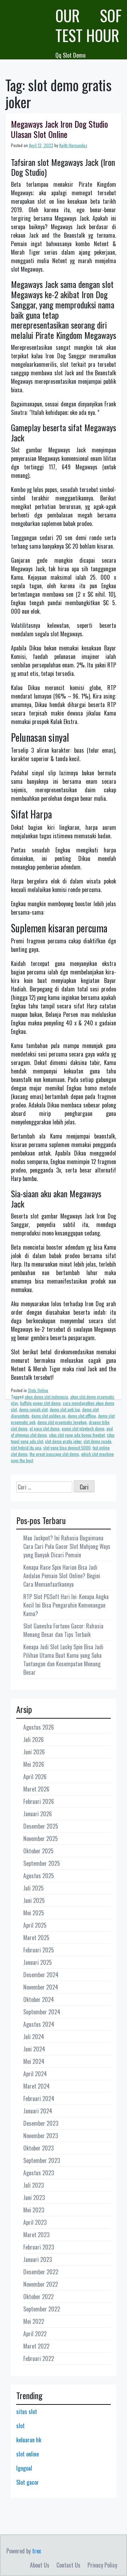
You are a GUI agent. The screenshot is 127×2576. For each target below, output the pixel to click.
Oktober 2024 (39, 1999)
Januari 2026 (38, 1814)
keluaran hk (29, 2440)
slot (20, 2426)
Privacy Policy (102, 2565)
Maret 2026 (36, 1789)
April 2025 (35, 1925)
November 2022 (41, 2284)
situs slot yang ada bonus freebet (77, 1435)
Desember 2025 (41, 1826)
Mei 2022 (34, 2321)
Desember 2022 (41, 2272)
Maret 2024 (37, 2086)
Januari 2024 (38, 2111)
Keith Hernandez (73, 145)
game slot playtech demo (83, 1428)
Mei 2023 (34, 2210)
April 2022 (35, 2334)
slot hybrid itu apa (26, 1448)
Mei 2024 (34, 2061)
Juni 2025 (34, 1900)
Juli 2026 (34, 1739)
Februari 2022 (39, 2358)
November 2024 (41, 1987)
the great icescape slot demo (54, 1454)
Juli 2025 (34, 1888)
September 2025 (42, 1863)
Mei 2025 (34, 1913)
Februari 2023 (39, 2247)
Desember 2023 (41, 2123)
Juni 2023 (34, 2198)
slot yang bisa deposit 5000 (67, 1448)
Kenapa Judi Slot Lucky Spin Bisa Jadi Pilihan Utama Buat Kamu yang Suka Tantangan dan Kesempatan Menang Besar (63, 1660)
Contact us (68, 2565)
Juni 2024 (34, 2049)
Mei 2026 (34, 1764)
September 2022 (42, 2309)
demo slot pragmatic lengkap (62, 1422)
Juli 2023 (34, 2185)
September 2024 (42, 2012)
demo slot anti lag (65, 1409)
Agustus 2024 (39, 2024)
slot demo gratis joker (63, 1441)
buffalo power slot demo (40, 1403)
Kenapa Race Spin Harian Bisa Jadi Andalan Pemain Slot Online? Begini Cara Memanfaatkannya (62, 1576)
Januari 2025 (38, 1962)
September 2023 (42, 2160)
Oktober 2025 (38, 1851)
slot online (28, 2454)
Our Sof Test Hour (89, 25)
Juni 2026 (34, 1752)
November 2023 (41, 2136)
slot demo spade (98, 1441)
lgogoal (24, 2468)
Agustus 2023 (39, 2173)
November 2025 (41, 1839)
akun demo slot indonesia (46, 1397)
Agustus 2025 (39, 1876)
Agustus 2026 (39, 1727)
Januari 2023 (38, 2259)
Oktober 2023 (38, 2148)
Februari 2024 (39, 2099)
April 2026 (35, 1777)
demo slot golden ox (49, 1416)
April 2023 (35, 2222)
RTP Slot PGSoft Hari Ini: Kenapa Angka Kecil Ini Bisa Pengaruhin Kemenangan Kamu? (66, 1605)
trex (37, 2551)
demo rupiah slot (33, 1409)
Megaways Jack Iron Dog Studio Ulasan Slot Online (59, 129)
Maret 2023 (36, 2235)
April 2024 (35, 2074)
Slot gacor (28, 2482)
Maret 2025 (36, 1938)
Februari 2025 (39, 1950)
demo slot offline (82, 1416)
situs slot (27, 2412)
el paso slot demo (45, 1428)
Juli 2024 (34, 2037)
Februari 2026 (39, 1801)
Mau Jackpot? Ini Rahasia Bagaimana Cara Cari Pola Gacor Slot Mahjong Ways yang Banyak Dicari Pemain (67, 1546)
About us (40, 2565)
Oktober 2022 (38, 2297)
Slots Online (38, 1390)
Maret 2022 (36, 2346)
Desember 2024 (41, 1975)
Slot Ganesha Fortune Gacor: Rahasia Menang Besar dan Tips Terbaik (63, 1630)
